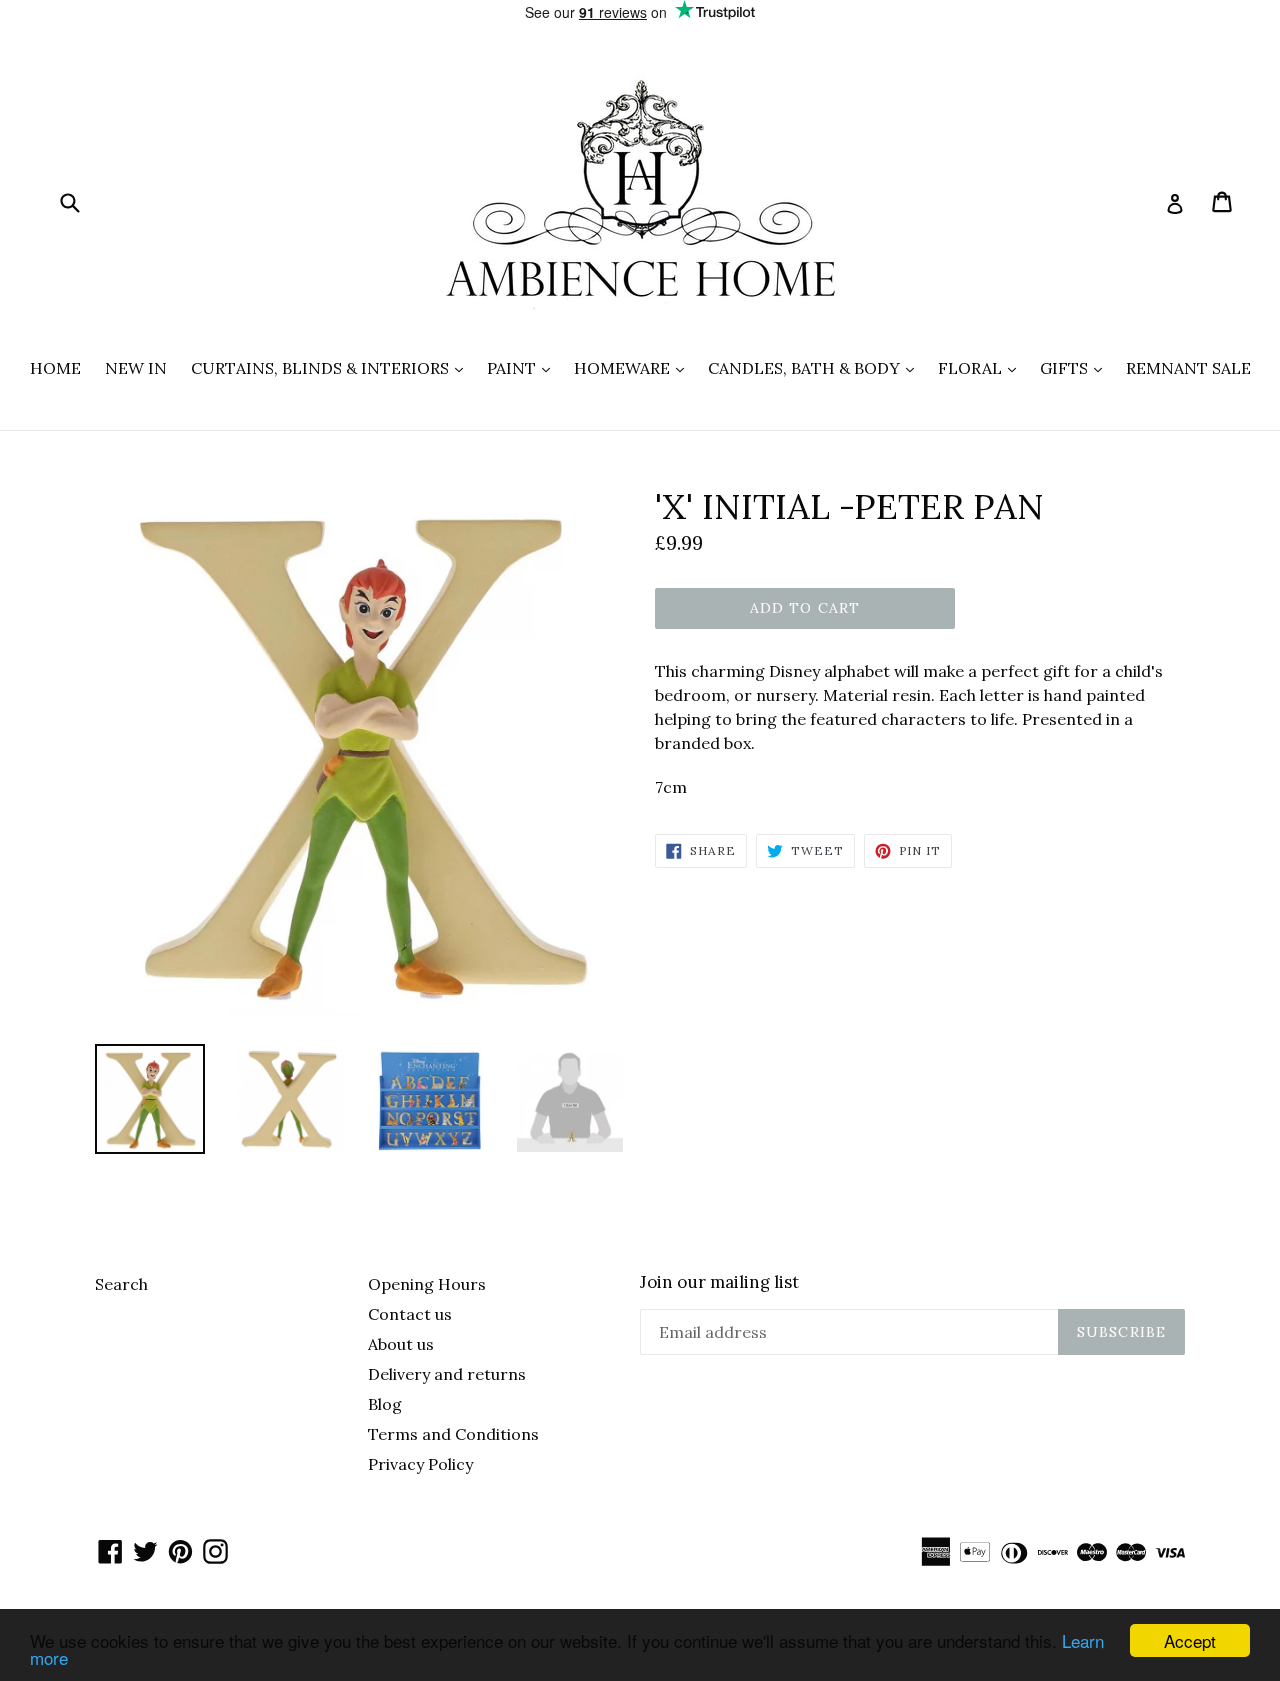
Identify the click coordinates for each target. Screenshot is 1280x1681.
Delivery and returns (447, 1374)
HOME (55, 368)
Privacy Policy (420, 1464)
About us (401, 1344)
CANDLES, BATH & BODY (816, 367)
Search (121, 1284)
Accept (1190, 1640)
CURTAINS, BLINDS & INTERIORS (332, 367)
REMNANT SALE (1188, 368)
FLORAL (982, 367)
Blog (385, 1404)
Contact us (410, 1314)
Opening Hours (427, 1284)
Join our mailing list (719, 1282)
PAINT (523, 367)
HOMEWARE (634, 367)
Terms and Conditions (453, 1434)
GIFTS (1076, 367)
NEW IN (136, 368)
